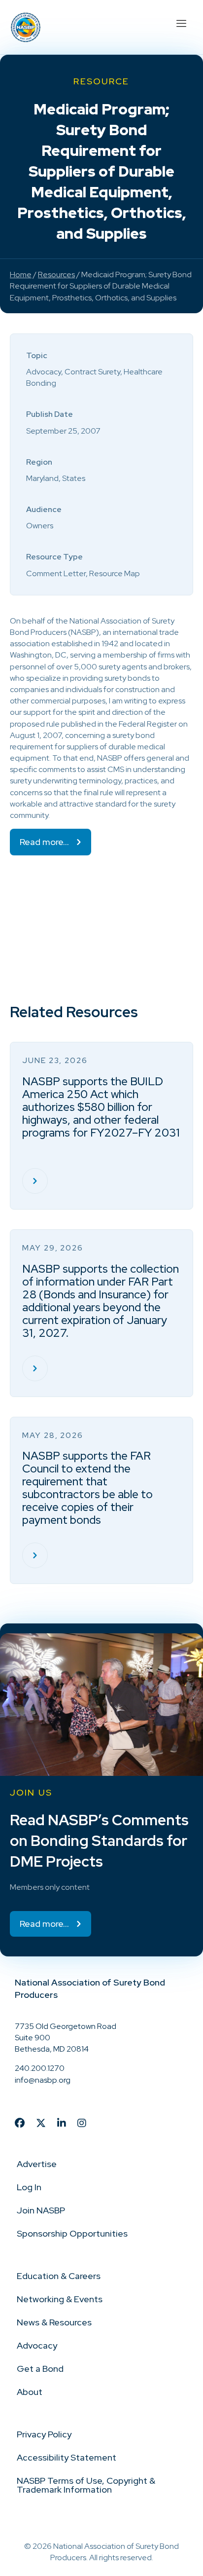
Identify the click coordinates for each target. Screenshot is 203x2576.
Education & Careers (59, 2276)
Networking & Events (60, 2299)
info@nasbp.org (43, 2080)
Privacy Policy (44, 2434)
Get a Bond (40, 2369)
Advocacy (37, 2345)
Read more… (44, 842)
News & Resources (54, 2322)
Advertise (37, 2164)
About (30, 2392)
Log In (29, 2187)
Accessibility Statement (67, 2457)
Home (21, 275)
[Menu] (181, 22)
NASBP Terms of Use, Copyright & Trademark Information (86, 2485)
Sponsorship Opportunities (72, 2233)
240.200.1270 (40, 2068)
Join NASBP (41, 2210)
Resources (56, 275)
